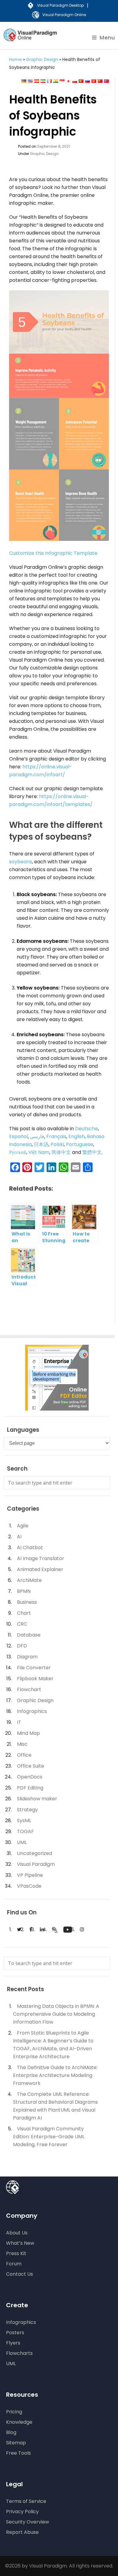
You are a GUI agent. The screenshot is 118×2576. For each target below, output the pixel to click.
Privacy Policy (22, 2512)
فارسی (37, 1136)
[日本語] (68, 81)
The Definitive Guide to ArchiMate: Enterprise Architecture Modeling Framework (55, 2075)
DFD (22, 1646)
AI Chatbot (30, 1548)
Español (18, 1136)
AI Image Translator (41, 1558)
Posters (15, 2333)
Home (15, 59)
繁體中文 (92, 1152)
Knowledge (19, 2422)
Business (27, 1602)
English (77, 1136)
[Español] (37, 81)
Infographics (32, 1711)
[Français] (49, 81)
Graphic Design (42, 59)
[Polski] (75, 81)
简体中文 (61, 1152)
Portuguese (80, 1144)
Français (56, 1136)
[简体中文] (100, 81)
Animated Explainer (40, 1569)
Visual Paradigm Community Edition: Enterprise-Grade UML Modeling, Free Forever (49, 2137)
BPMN (24, 1591)
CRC (22, 1624)
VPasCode (29, 1886)
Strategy (27, 1810)
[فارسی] (43, 81)
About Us (17, 2233)
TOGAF (25, 1831)
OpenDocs (30, 1777)
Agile (23, 1526)
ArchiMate (29, 1580)
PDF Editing (30, 1788)
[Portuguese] (81, 81)
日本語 (41, 1144)
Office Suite (31, 1766)
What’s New (20, 2243)
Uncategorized (34, 1853)
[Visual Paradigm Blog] (31, 39)
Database (29, 1635)
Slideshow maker (37, 1799)
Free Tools (18, 2453)
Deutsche (87, 1129)
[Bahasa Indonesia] (62, 81)
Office (24, 1755)
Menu (107, 38)
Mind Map (28, 1733)
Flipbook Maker (35, 1679)
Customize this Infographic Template (53, 553)
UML (22, 1842)
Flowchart (29, 1689)
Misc (22, 1744)
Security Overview (28, 2522)
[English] (30, 81)
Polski (57, 1144)
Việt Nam (39, 1152)
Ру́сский (18, 1152)
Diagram (27, 1657)
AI (19, 1537)
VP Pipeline (30, 1875)
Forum (14, 2264)
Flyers (13, 2343)
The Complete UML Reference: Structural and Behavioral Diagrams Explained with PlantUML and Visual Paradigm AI (55, 2106)
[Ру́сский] (87, 81)
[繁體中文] (107, 81)
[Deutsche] (24, 81)
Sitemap (16, 2443)
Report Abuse (22, 2532)
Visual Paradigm (36, 1864)
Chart (24, 1613)
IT (19, 1722)
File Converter (34, 1668)
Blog (11, 2432)
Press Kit (16, 2253)
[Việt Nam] (94, 81)
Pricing (14, 2412)
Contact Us (20, 2274)
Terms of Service (26, 2501)
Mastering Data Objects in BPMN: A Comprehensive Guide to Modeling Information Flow (56, 2014)
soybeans (21, 862)
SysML (24, 1821)
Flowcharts (19, 2353)
